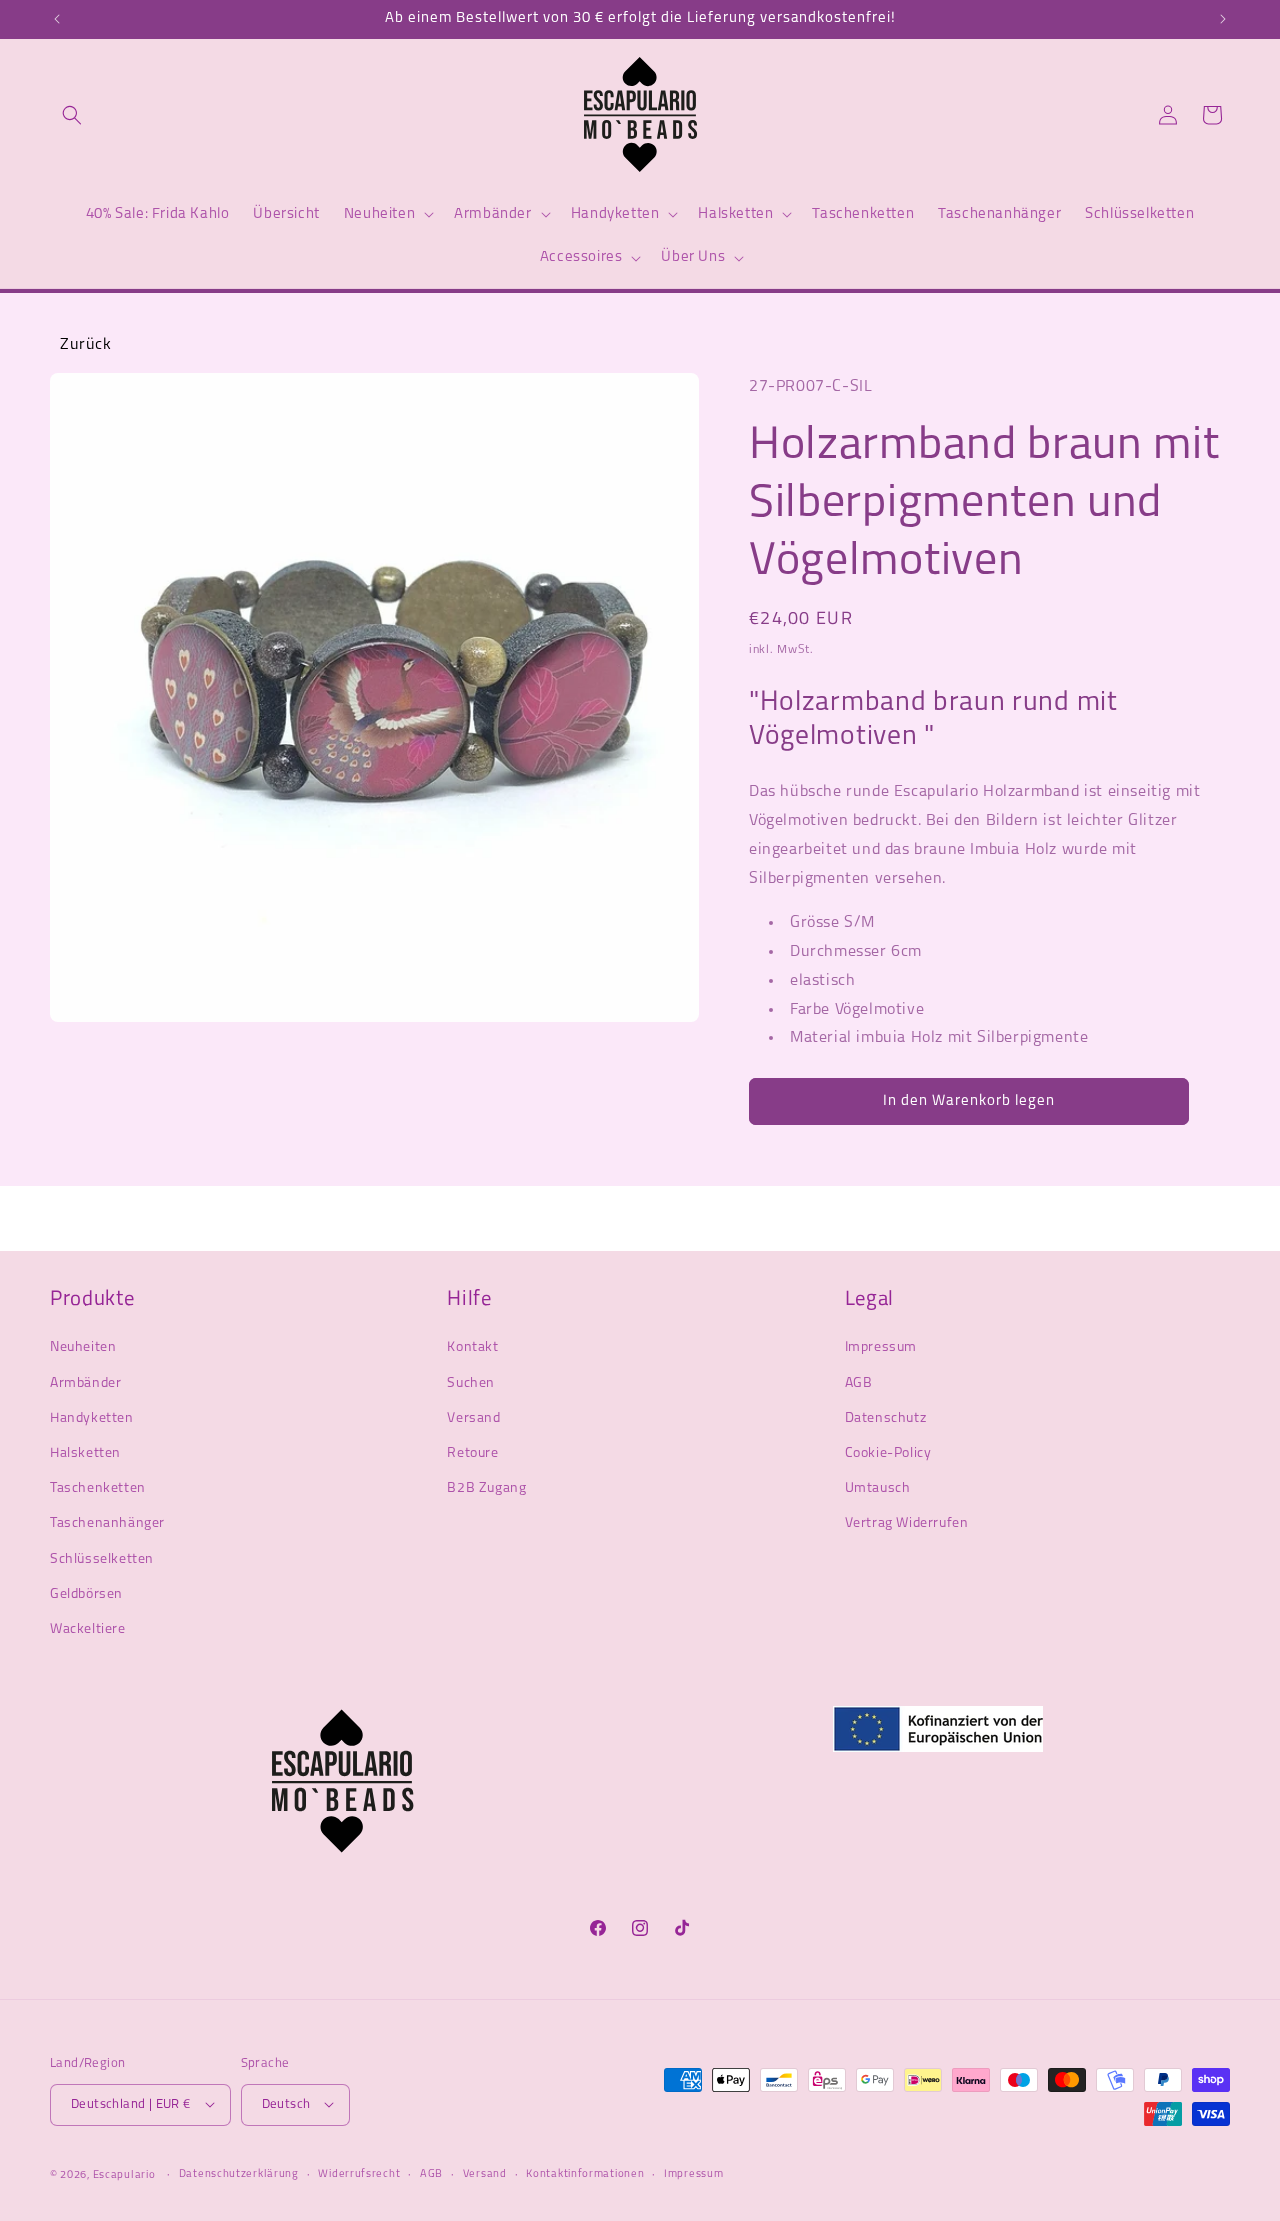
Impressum (881, 1347)
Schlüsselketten (102, 1558)
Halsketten (85, 1452)
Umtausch (878, 1487)
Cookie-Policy (888, 1452)
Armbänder (85, 1382)
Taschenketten (98, 1487)
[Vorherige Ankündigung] (57, 19)
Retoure (472, 1452)
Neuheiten (83, 1347)
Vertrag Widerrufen (907, 1523)
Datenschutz (886, 1417)
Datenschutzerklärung (239, 2173)
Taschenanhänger (107, 1523)
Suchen (471, 1382)
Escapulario (124, 2174)
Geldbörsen (86, 1593)
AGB (859, 1382)
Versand (473, 1417)
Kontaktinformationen (585, 2173)
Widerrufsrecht (359, 2173)
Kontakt (472, 1347)
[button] (72, 115)
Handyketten (92, 1417)
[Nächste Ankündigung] (1223, 19)
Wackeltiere (88, 1628)
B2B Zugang (486, 1487)
